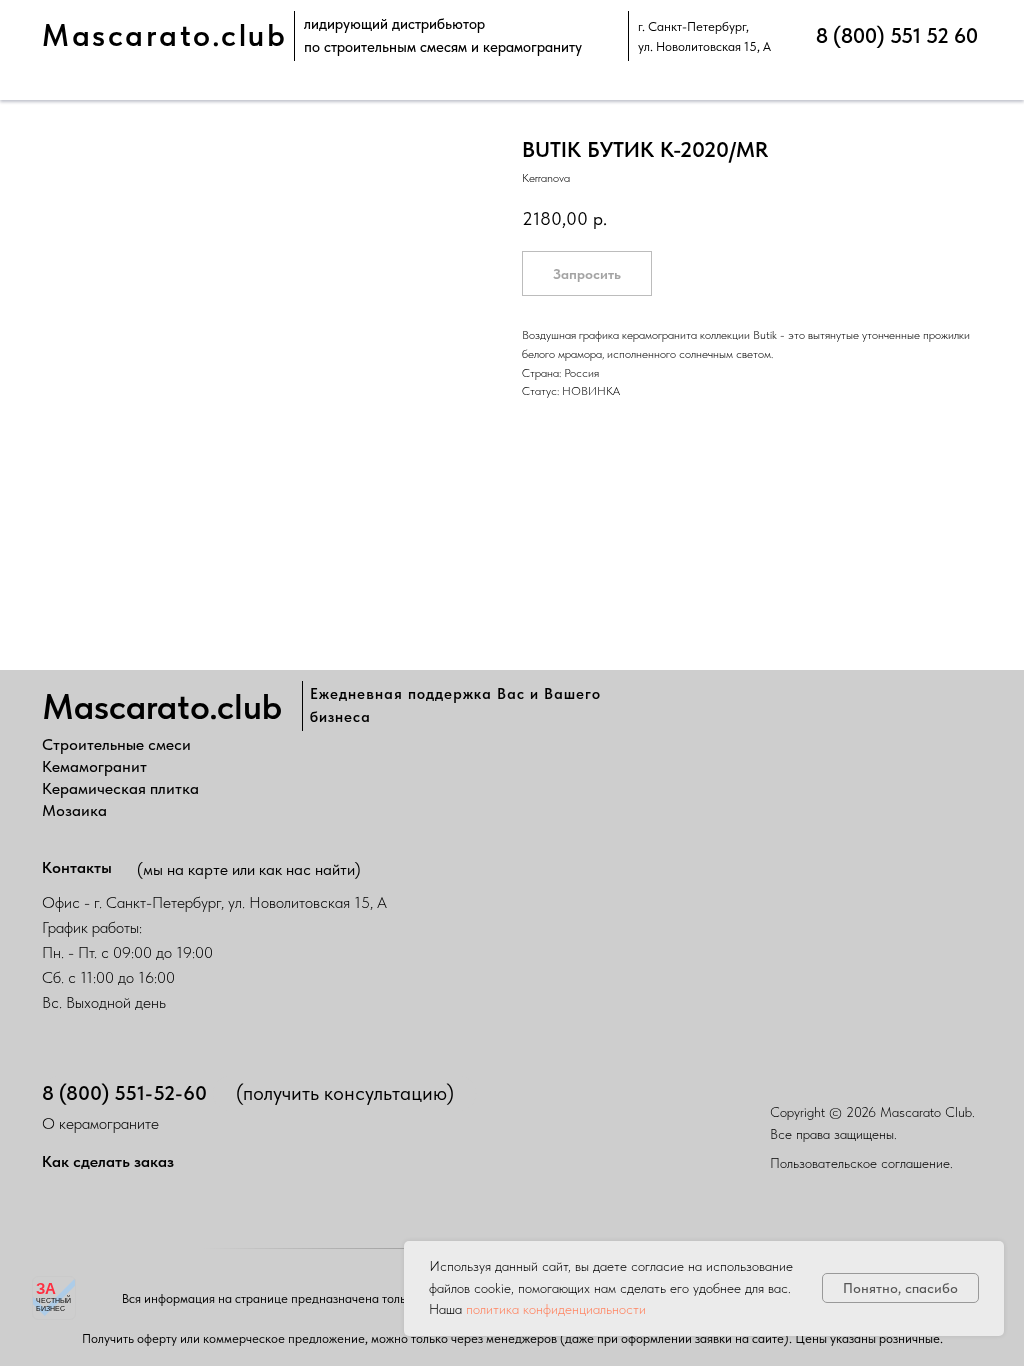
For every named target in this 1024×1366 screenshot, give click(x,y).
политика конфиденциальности (556, 1309)
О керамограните (100, 1123)
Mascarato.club (164, 35)
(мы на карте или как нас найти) (249, 869)
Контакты (77, 867)
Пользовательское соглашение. (861, 1163)
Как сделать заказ (108, 1161)
